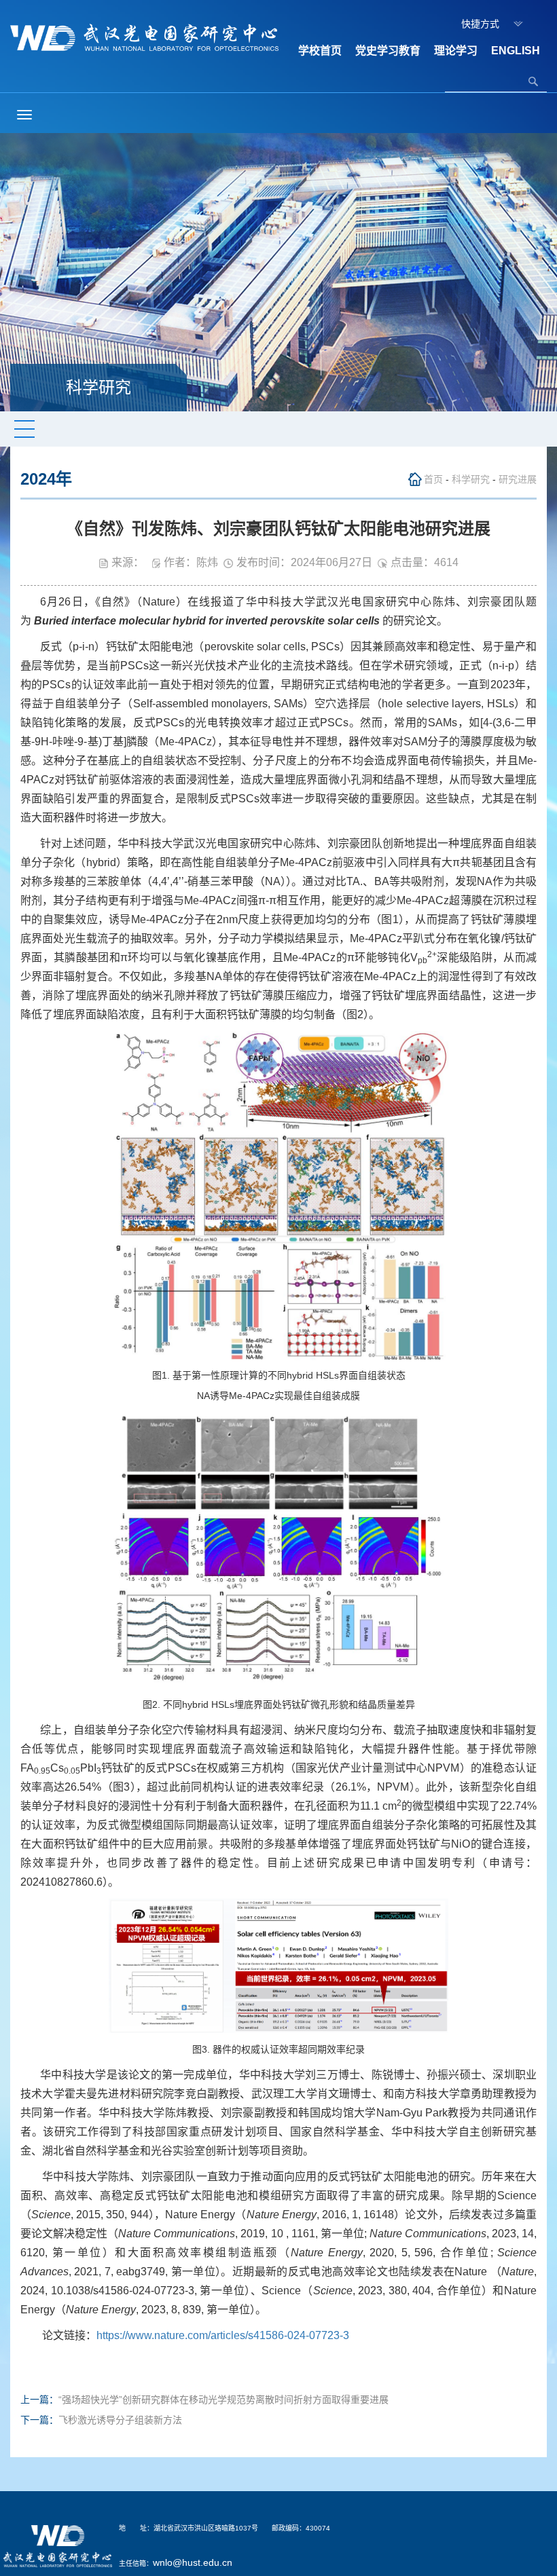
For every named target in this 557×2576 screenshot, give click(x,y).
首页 (433, 479)
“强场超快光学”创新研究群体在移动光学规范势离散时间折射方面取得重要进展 (223, 2400)
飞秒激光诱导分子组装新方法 (120, 2420)
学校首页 (320, 51)
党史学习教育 (388, 51)
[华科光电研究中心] (144, 37)
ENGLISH (516, 51)
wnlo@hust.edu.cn (193, 2562)
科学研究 (471, 479)
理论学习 (456, 51)
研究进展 (518, 479)
